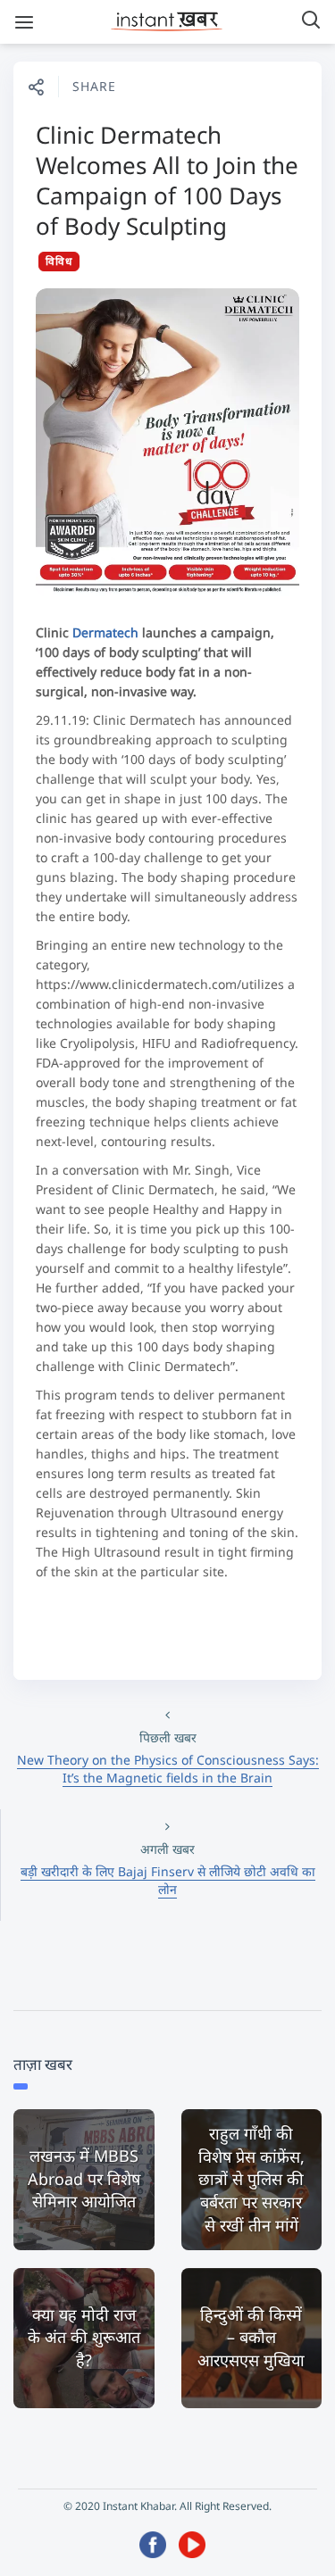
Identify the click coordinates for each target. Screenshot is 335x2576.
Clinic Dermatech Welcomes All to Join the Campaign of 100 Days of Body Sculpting (167, 180)
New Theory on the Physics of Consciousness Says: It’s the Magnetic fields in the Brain (168, 1769)
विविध (59, 261)
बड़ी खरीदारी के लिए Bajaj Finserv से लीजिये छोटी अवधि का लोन (168, 1880)
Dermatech (105, 632)
